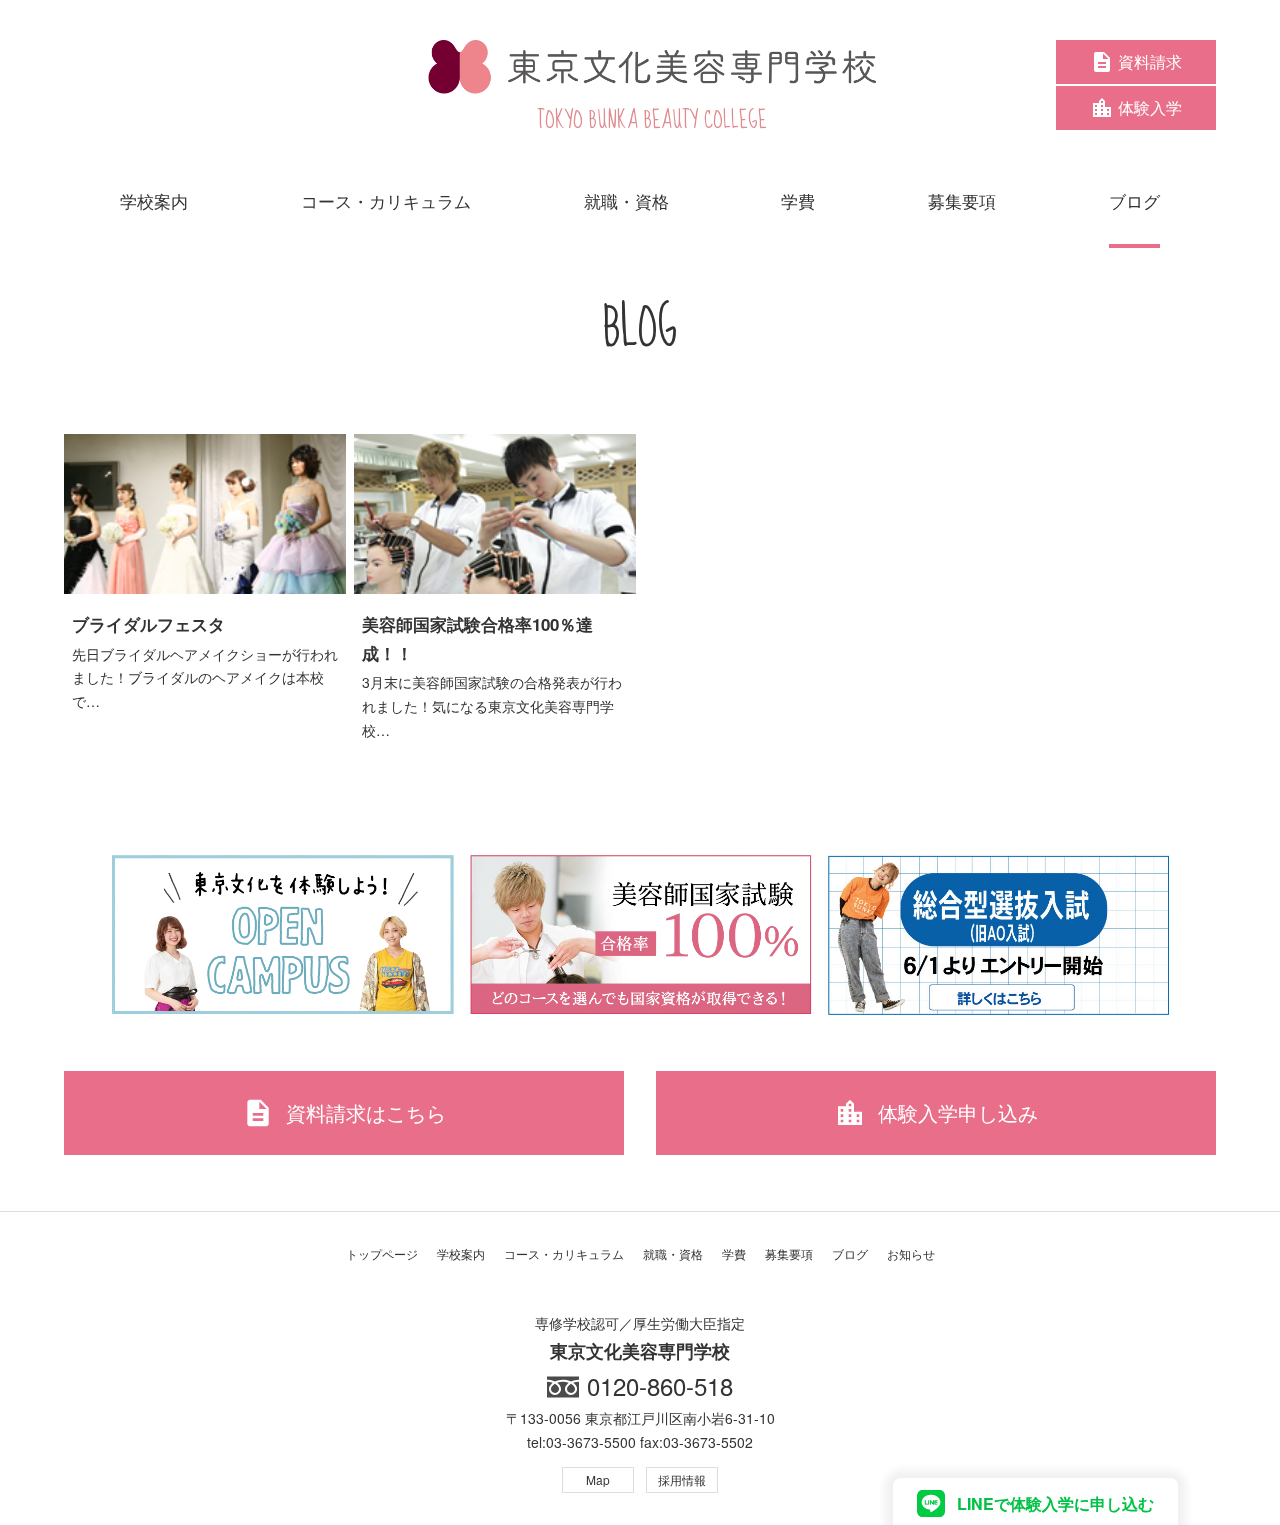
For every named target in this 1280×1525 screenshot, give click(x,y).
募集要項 (789, 1253)
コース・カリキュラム (564, 1253)
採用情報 (682, 1479)
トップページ (382, 1253)
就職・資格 (673, 1253)
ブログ (850, 1253)
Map (598, 1479)
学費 (734, 1253)
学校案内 (461, 1253)
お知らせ (911, 1253)
